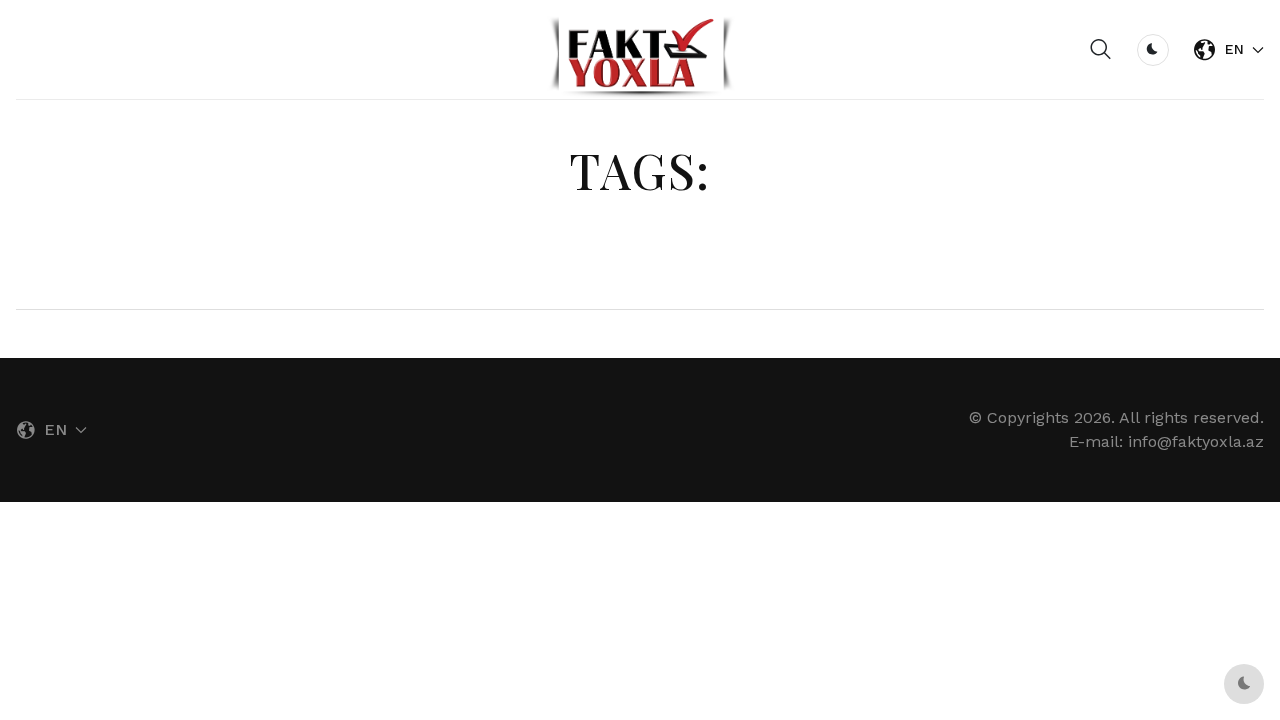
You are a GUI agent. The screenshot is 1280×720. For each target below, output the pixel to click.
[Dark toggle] (1153, 50)
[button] (1101, 50)
